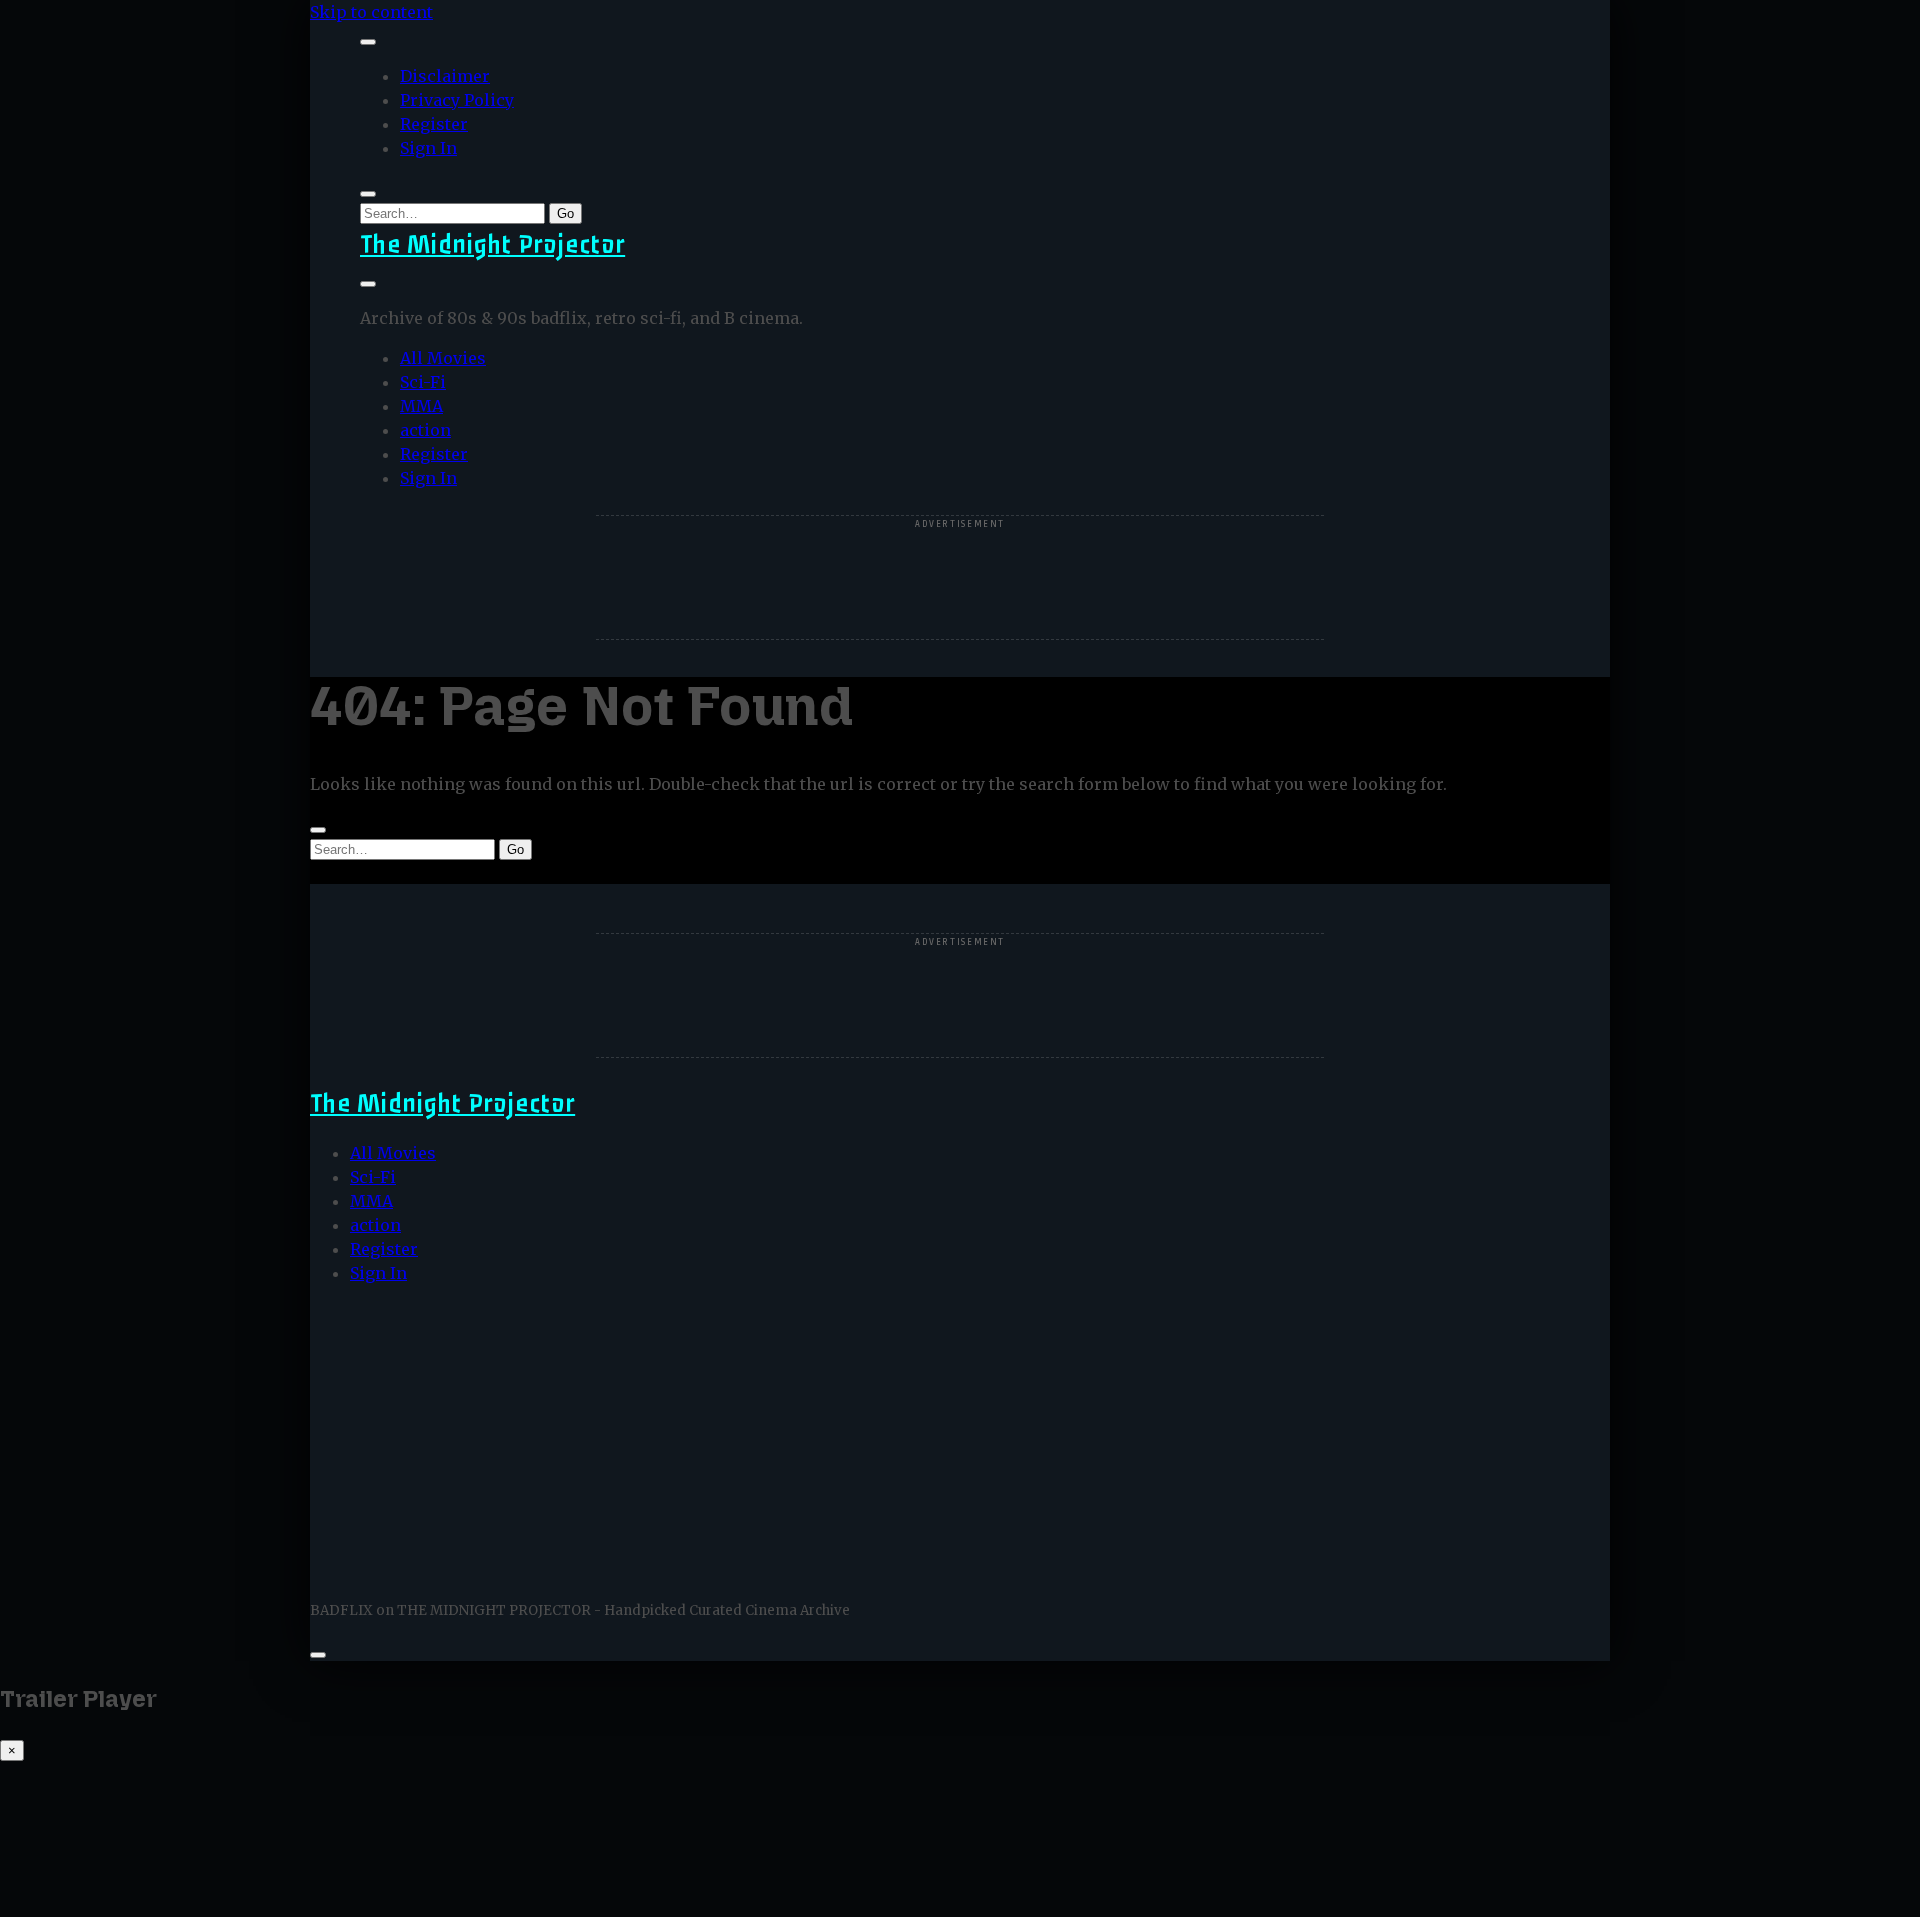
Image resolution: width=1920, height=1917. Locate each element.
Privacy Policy (457, 100)
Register (434, 124)
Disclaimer (445, 76)
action (425, 430)
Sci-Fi (423, 382)
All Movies (443, 358)
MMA (421, 406)
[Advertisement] (960, 579)
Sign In (428, 148)
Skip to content (371, 12)
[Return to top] (318, 1655)
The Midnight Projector (492, 244)
